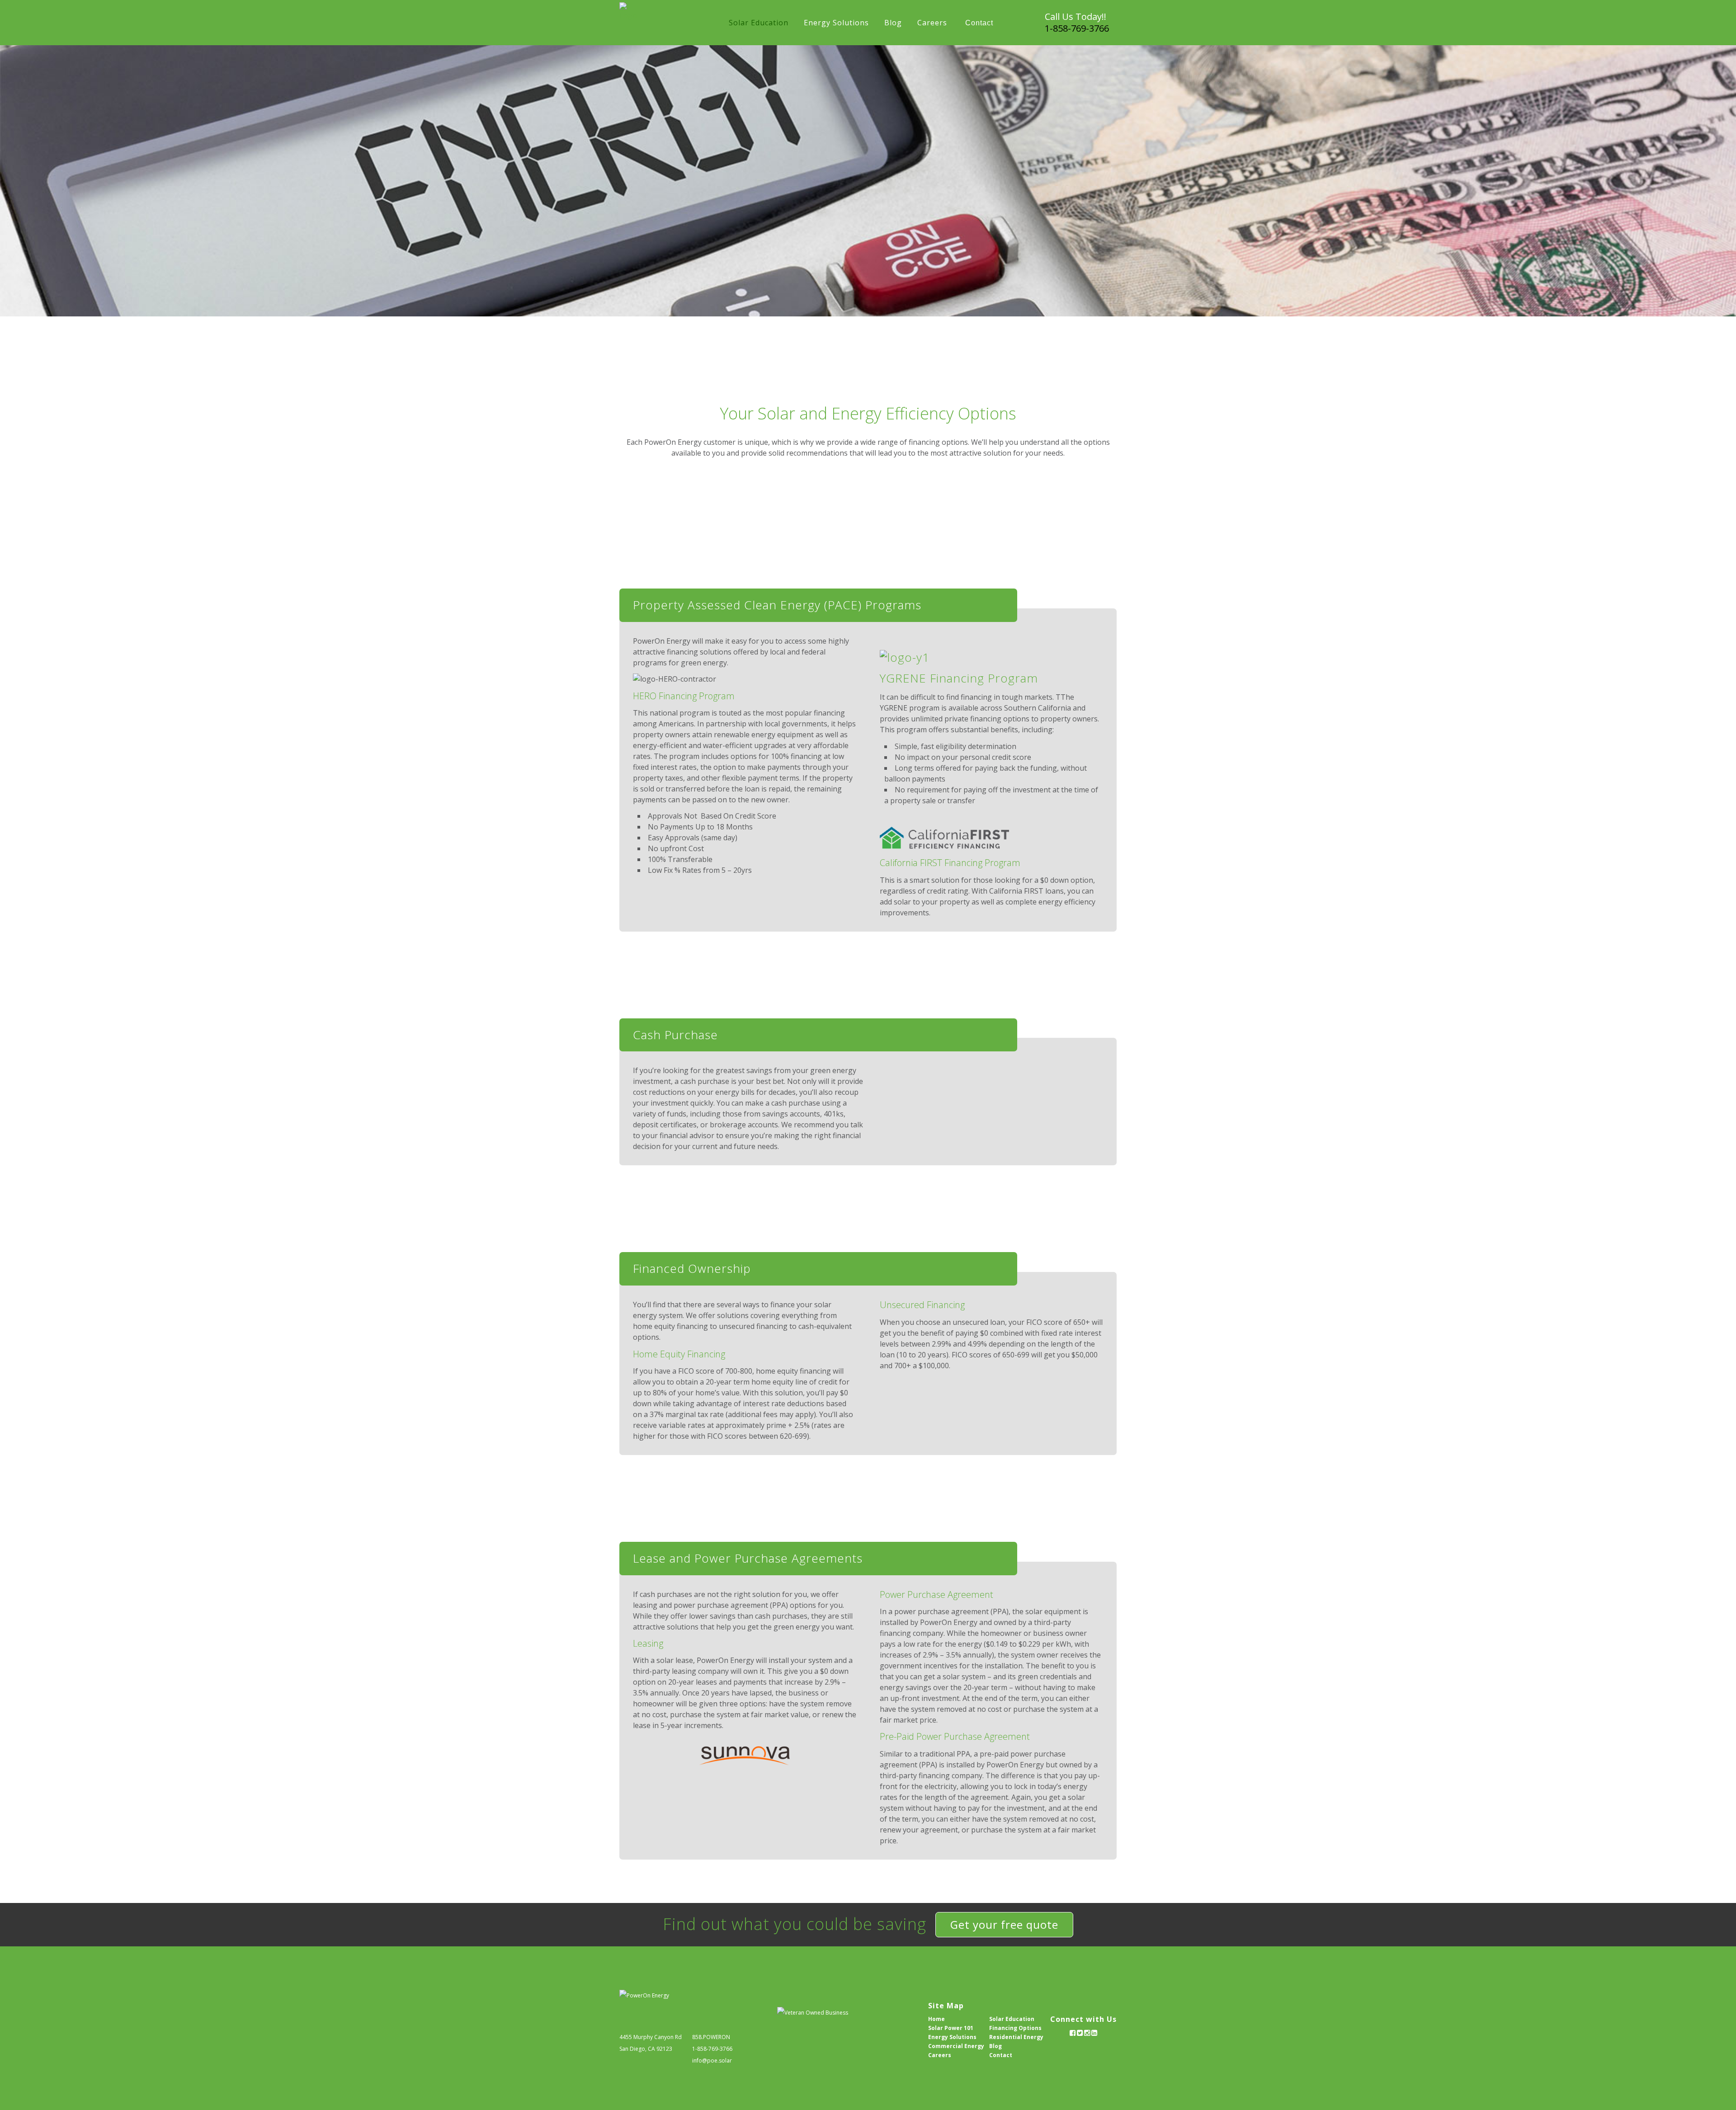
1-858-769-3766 (1077, 28)
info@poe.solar (712, 2061)
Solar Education (1012, 2019)
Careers (940, 2055)
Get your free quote (1004, 1924)
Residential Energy (1016, 2037)
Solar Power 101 (951, 2028)
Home (936, 2019)
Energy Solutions (952, 2037)
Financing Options (1015, 2028)
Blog (995, 2046)
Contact (1001, 2055)
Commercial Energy (956, 2046)
